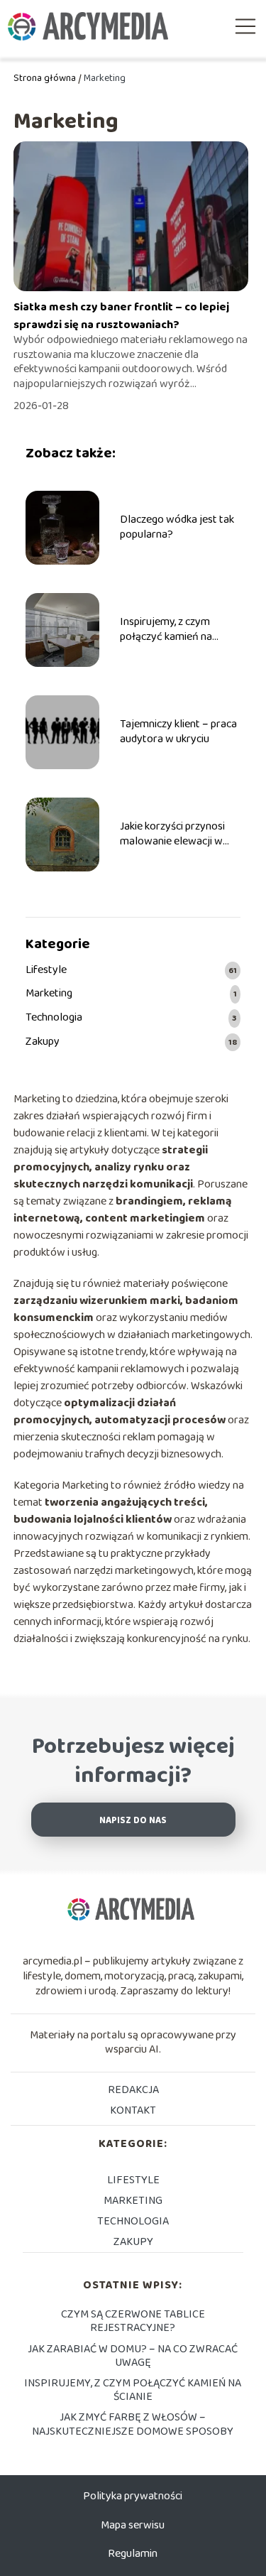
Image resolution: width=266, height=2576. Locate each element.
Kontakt (133, 2110)
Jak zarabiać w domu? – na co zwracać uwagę (133, 2356)
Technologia (54, 1018)
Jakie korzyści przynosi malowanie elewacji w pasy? (172, 835)
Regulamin (133, 2554)
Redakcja (133, 2090)
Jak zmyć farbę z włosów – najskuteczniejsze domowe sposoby (133, 2424)
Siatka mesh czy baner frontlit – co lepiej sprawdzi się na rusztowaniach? (121, 316)
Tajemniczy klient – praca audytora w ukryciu (178, 732)
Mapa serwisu (133, 2525)
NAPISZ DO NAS (133, 1821)
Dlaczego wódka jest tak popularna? (177, 528)
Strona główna (45, 78)
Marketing (49, 994)
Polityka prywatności (133, 2496)
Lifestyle (46, 971)
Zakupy (43, 1042)
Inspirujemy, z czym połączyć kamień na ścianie (166, 630)
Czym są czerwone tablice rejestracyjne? (133, 2321)
